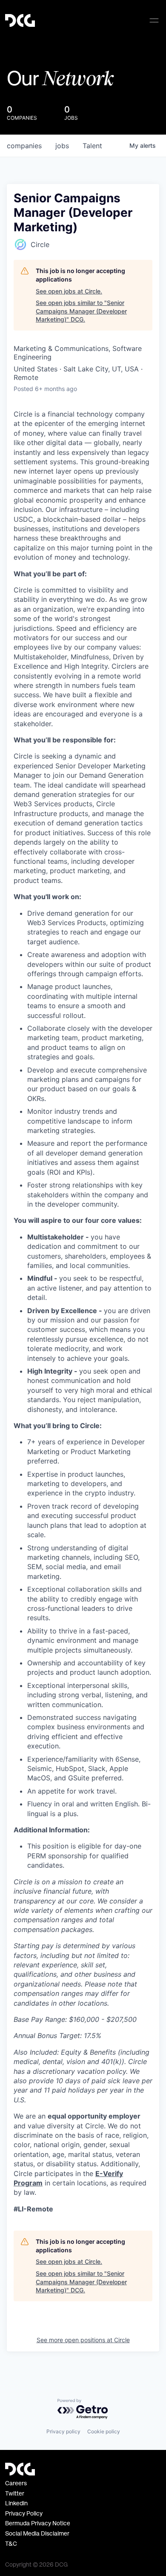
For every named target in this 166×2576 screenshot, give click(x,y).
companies (24, 146)
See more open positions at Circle (83, 2340)
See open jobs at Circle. (69, 291)
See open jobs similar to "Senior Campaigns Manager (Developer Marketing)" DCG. (81, 311)
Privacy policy (63, 2431)
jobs (62, 146)
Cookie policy (104, 2431)
